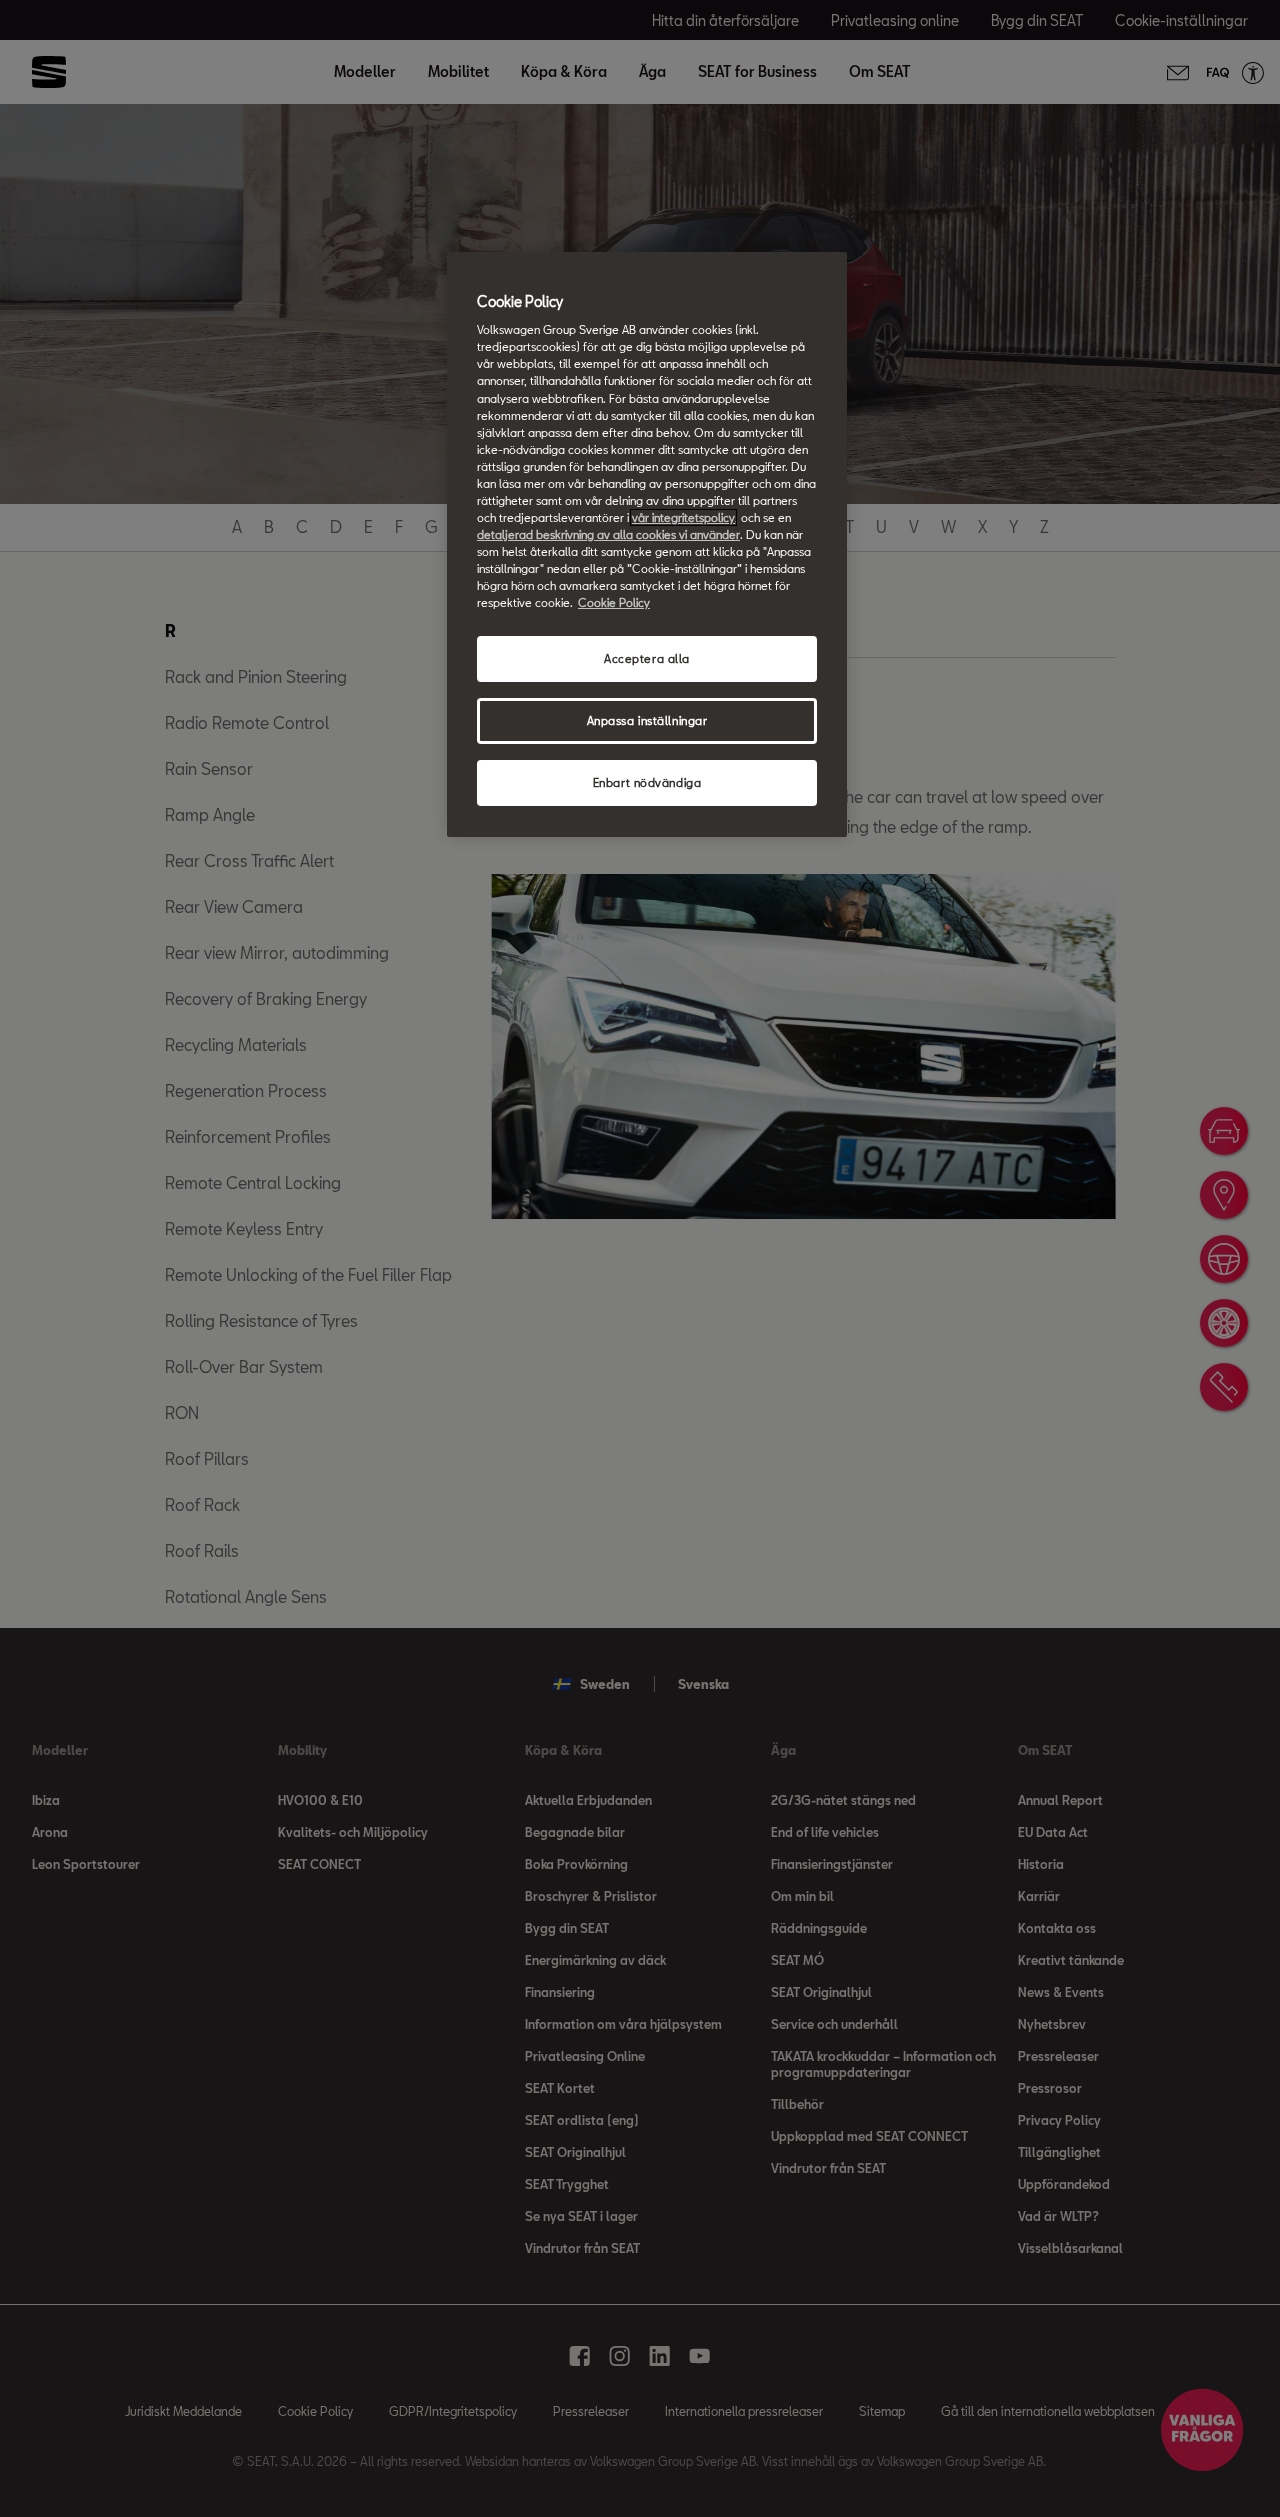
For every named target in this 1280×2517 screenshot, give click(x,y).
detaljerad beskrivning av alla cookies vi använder (608, 534)
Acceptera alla (647, 658)
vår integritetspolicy (683, 517)
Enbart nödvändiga (647, 782)
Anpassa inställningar (647, 720)
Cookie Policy (614, 602)
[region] (647, 544)
